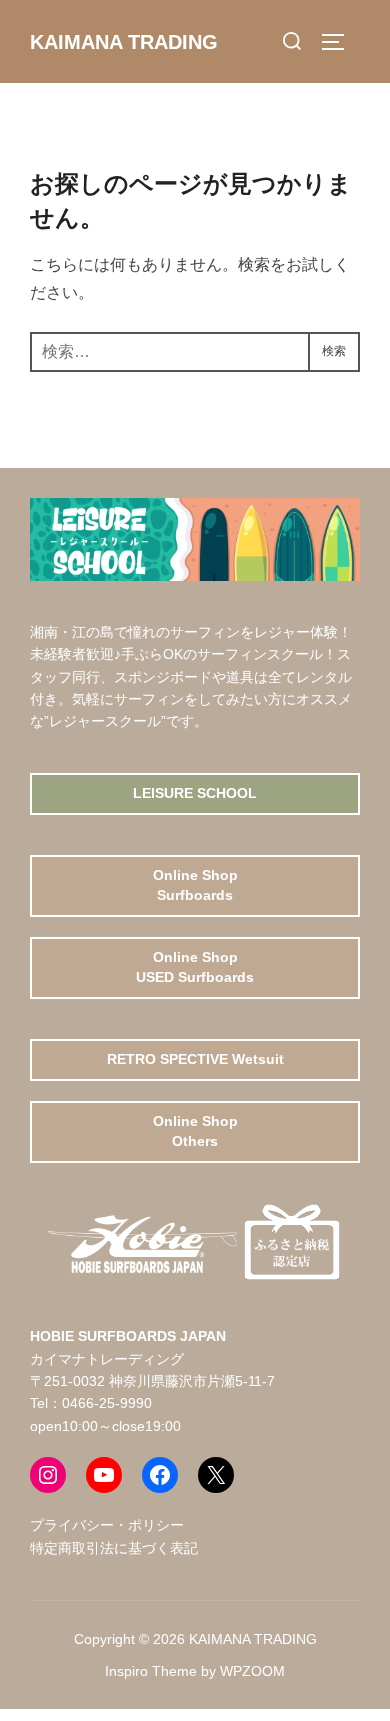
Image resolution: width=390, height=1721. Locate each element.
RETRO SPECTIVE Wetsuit (195, 1059)
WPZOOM (252, 1671)
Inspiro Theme (151, 1671)
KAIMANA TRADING (124, 42)
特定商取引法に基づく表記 (114, 1548)
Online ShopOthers (195, 1131)
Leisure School (195, 793)
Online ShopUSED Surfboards (195, 967)
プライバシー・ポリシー (107, 1525)
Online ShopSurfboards (195, 885)
